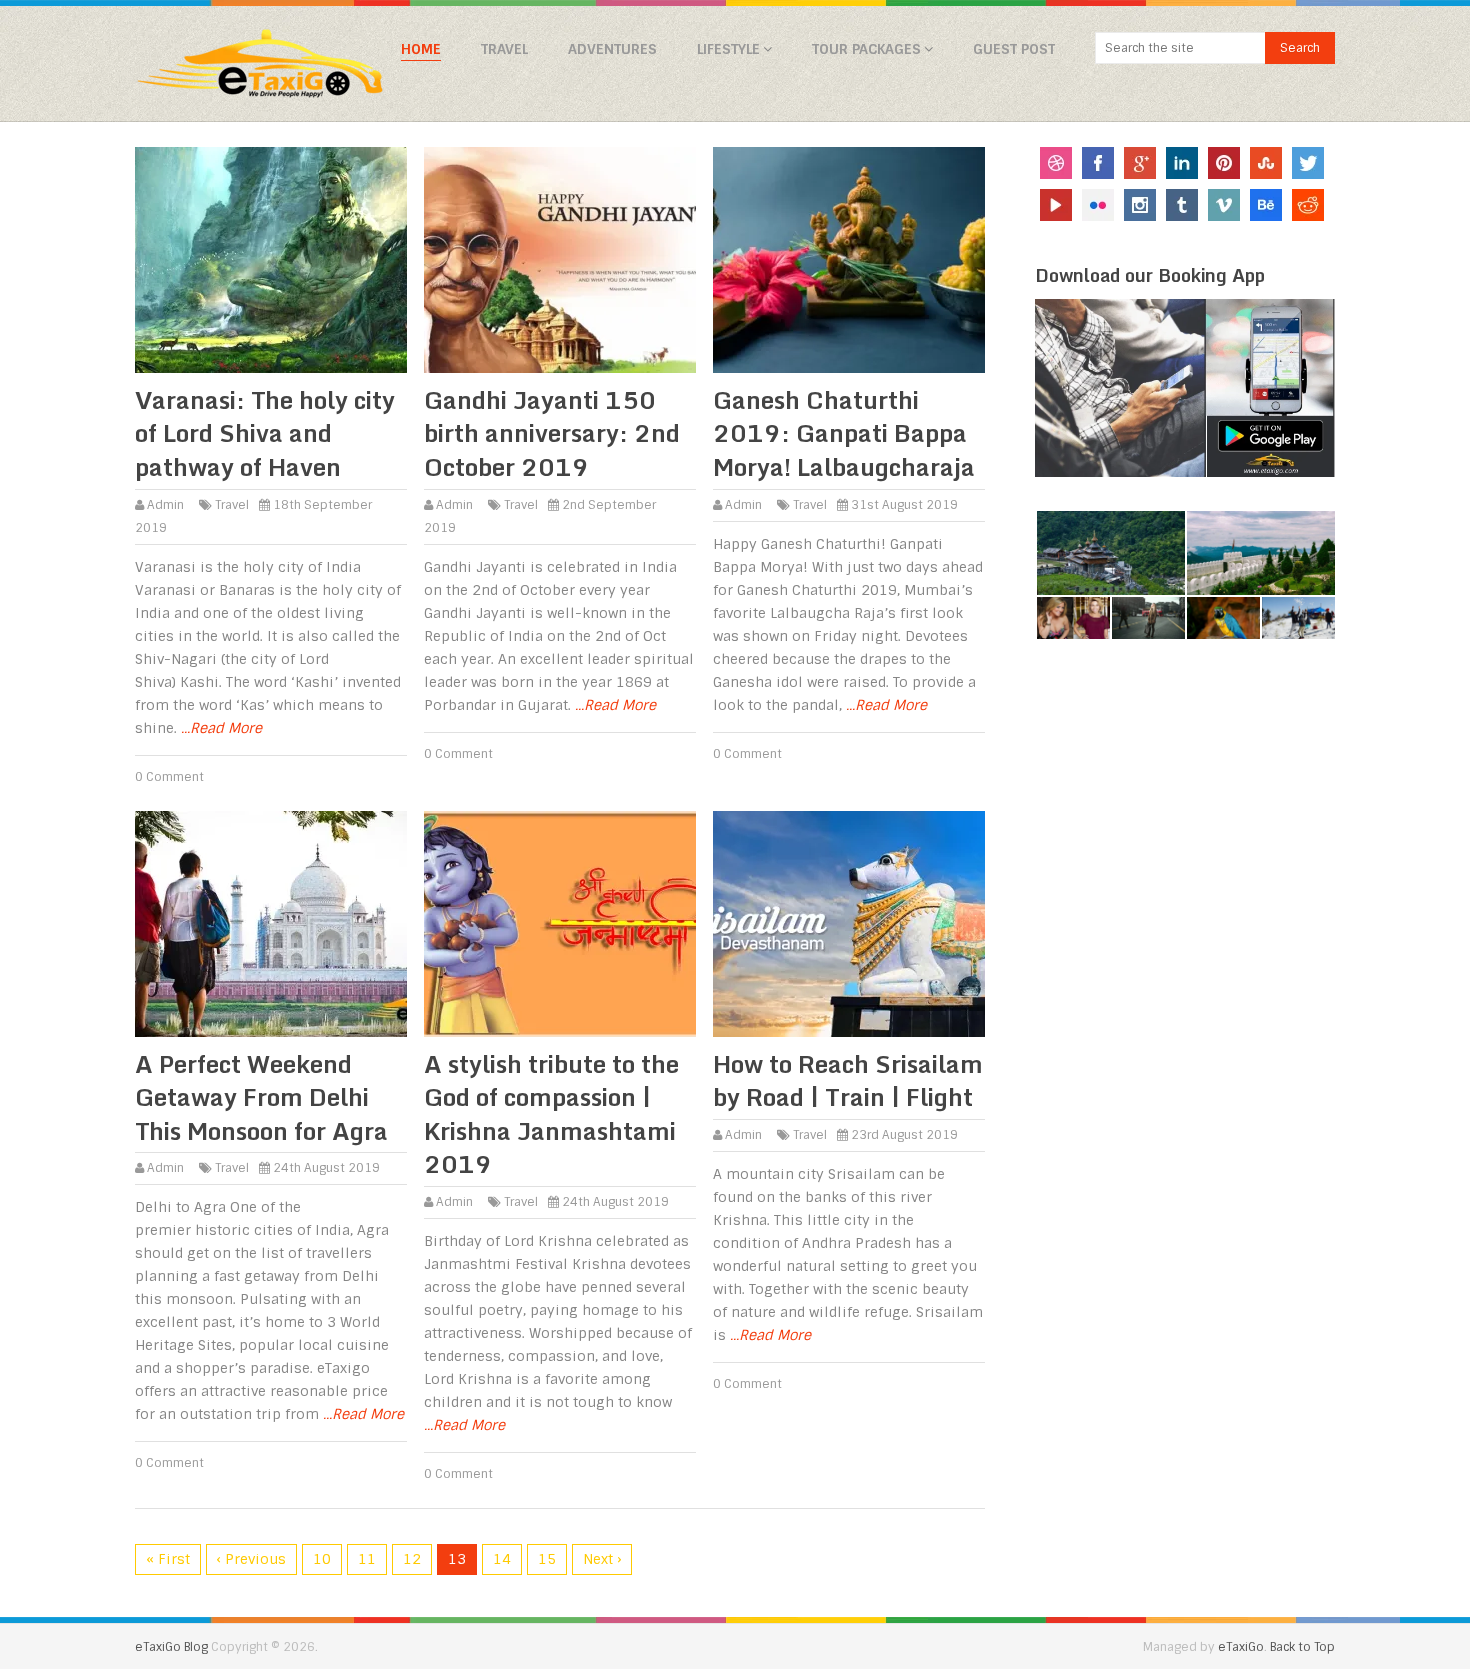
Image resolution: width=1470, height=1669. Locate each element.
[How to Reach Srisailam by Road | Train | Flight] (849, 924)
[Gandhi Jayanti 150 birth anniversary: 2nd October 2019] (560, 260)
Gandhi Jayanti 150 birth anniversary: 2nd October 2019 (552, 433)
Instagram (1140, 205)
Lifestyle (728, 49)
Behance (1266, 205)
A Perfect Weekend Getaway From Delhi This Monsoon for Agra (261, 1097)
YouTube (1056, 205)
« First (168, 1559)
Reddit (1308, 205)
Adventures (612, 49)
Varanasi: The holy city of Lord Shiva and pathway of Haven (265, 433)
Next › (602, 1559)
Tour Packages (866, 49)
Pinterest (1224, 163)
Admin (165, 505)
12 (412, 1559)
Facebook (1098, 163)
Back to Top (1302, 1647)
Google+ (1140, 163)
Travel (504, 49)
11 (367, 1559)
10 (322, 1559)
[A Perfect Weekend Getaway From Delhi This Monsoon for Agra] (271, 924)
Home (421, 49)
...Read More (221, 728)
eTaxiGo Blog (171, 1647)
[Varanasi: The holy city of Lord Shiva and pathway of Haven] (271, 260)
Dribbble (1056, 163)
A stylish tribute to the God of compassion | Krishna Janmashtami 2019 (551, 1114)
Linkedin (1182, 163)
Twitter (1308, 163)
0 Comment (169, 777)
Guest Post (1014, 49)
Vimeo (1224, 205)
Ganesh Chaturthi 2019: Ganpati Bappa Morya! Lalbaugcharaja (844, 433)
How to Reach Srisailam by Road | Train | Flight (848, 1080)
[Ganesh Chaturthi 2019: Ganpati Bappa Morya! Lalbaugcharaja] (849, 260)
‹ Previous (251, 1559)
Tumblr (1182, 205)
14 (502, 1559)
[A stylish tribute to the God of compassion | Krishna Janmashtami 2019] (560, 924)
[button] (1110, 553)
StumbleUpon (1266, 163)
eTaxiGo (1241, 1647)
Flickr (1098, 205)
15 (547, 1559)
